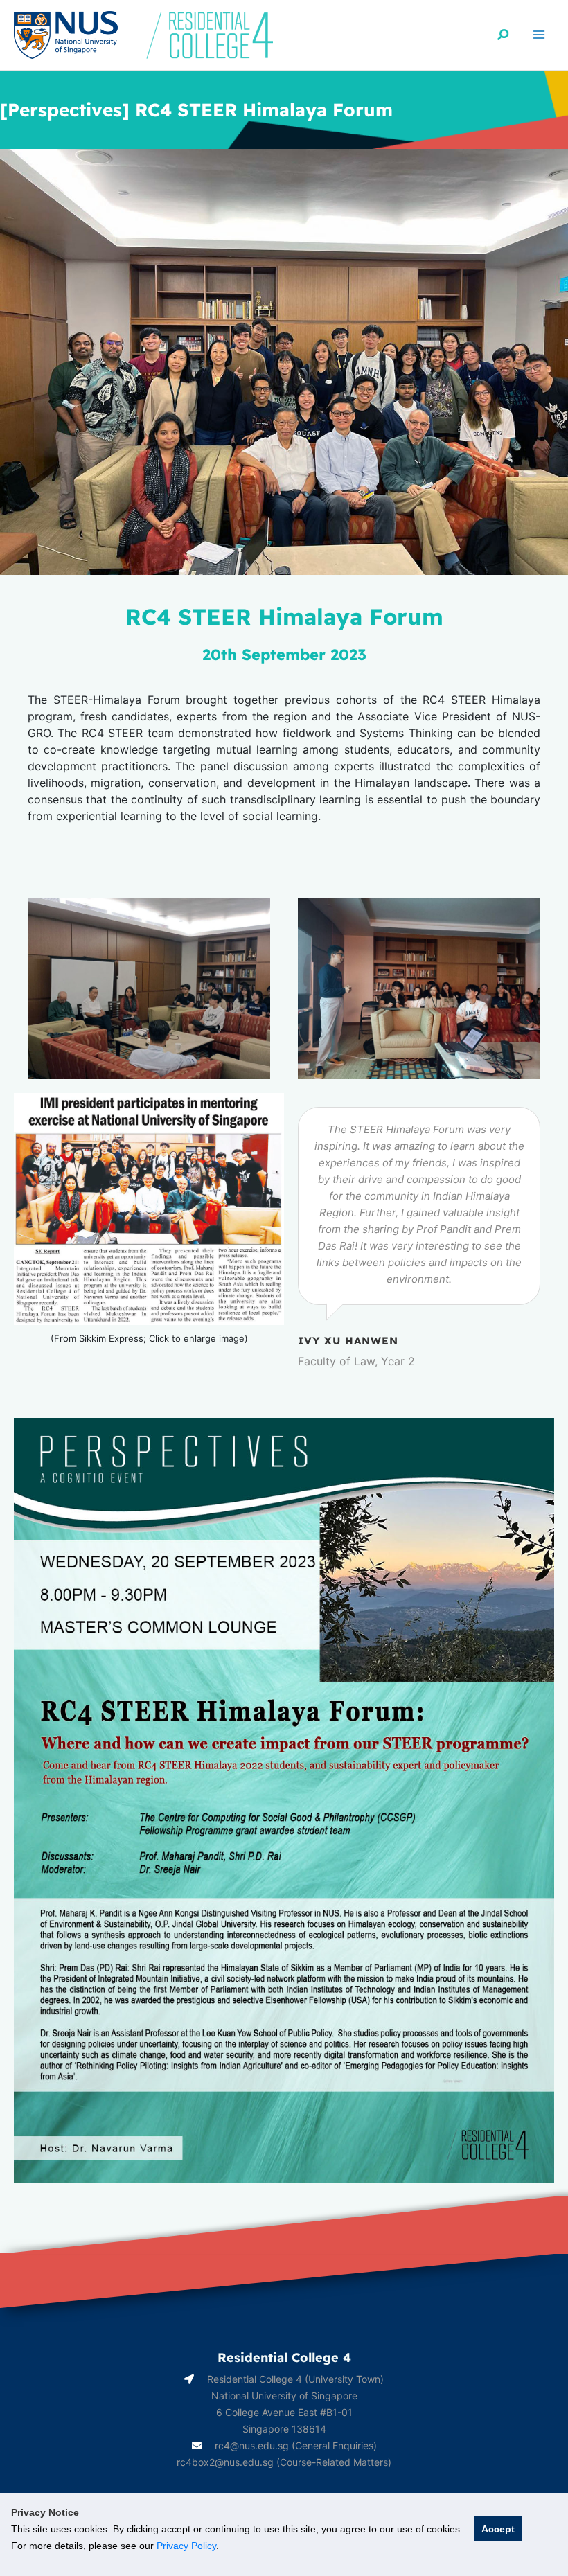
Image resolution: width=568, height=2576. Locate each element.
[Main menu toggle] (539, 35)
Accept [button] (498, 2529)
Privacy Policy (186, 2546)
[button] (504, 35)
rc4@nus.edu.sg (252, 2445)
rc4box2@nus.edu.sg (225, 2462)
